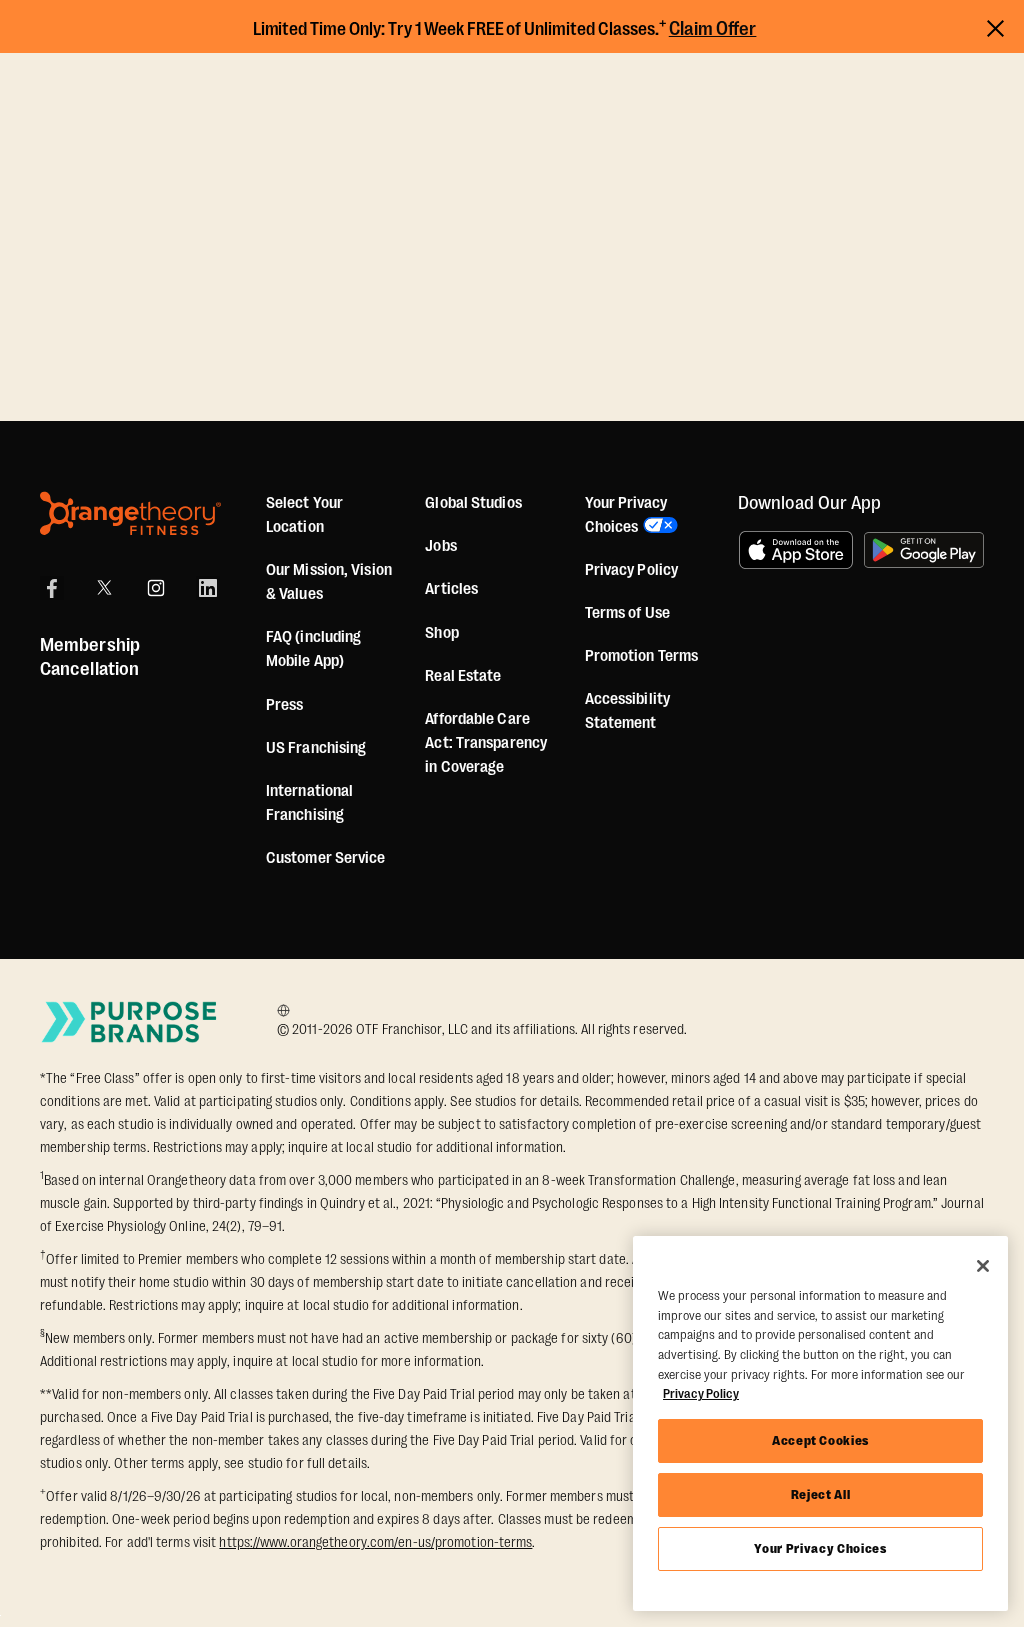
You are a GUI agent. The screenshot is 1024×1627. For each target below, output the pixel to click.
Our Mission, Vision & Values (329, 582)
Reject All (821, 1494)
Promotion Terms (642, 656)
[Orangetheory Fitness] (130, 513)
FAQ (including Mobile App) (313, 649)
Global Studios (473, 503)
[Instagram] (156, 588)
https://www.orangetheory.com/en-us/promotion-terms (375, 1542)
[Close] (983, 1266)
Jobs (440, 546)
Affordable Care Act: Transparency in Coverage (486, 743)
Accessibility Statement (627, 711)
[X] (104, 588)
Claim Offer (713, 29)
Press (285, 705)
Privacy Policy (631, 570)
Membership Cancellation (90, 657)
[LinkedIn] (208, 588)
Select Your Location (304, 515)
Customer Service (326, 858)
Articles (451, 589)
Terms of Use (627, 613)
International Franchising (309, 803)
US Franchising (316, 748)
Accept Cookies (820, 1440)
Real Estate (463, 676)
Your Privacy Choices (820, 1548)
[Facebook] (52, 588)
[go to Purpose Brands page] (130, 1021)
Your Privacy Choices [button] (626, 515)
